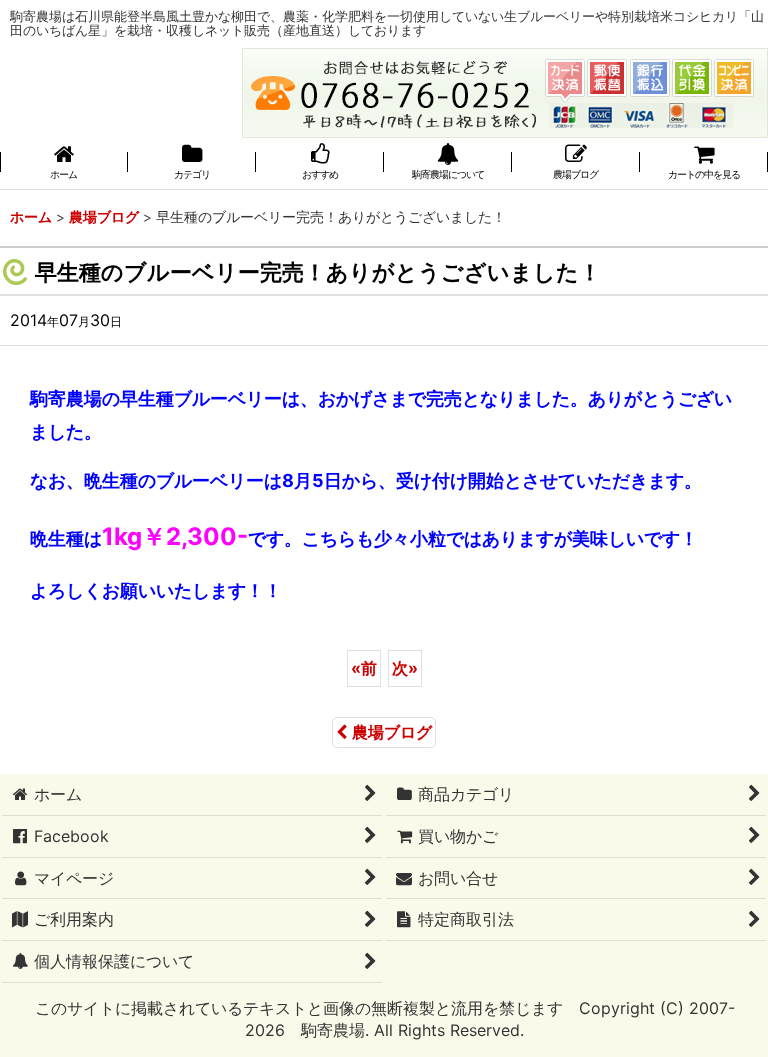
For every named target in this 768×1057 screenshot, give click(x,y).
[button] (448, 163)
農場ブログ (392, 732)
